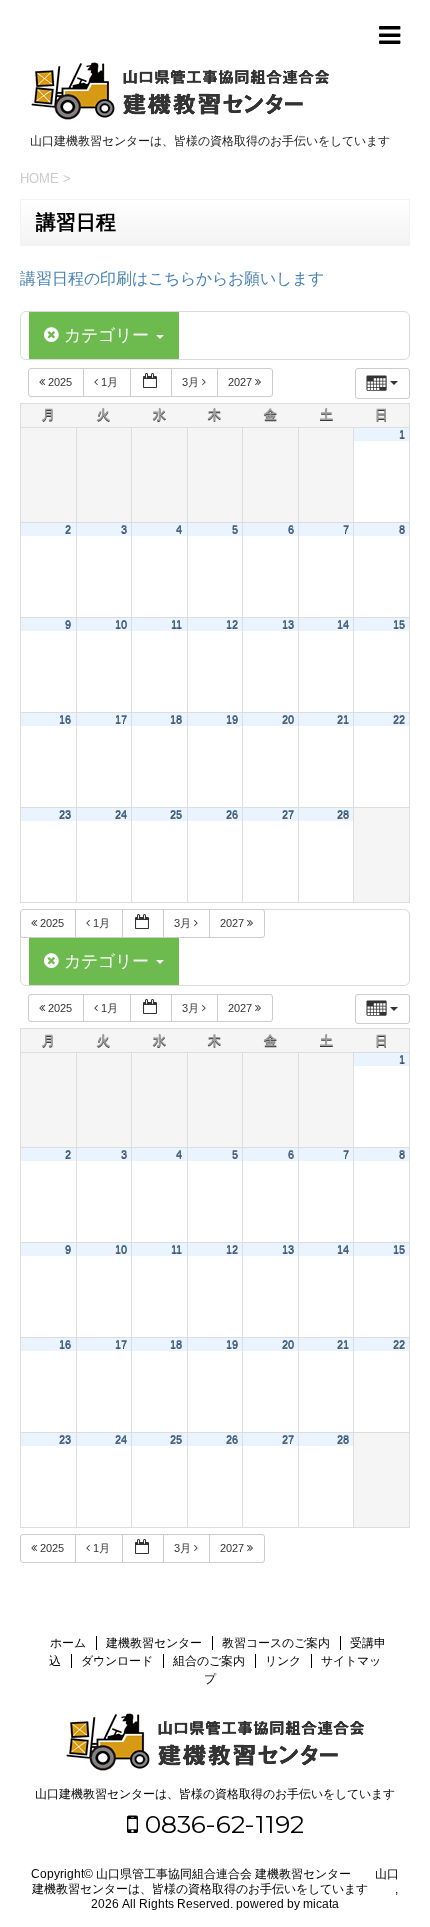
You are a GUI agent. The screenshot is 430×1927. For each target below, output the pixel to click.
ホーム (68, 1643)
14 (343, 624)
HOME (39, 178)
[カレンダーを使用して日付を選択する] (151, 382)
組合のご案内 (209, 1661)
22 (399, 719)
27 (288, 814)
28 (343, 814)
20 (288, 719)
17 (121, 719)
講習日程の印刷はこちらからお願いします (172, 278)
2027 (241, 382)
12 (232, 624)
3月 (192, 382)
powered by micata (286, 1904)
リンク (283, 1661)
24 (121, 814)
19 (232, 719)
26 (232, 814)
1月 (109, 382)
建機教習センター (154, 1643)
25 (176, 814)
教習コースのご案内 (276, 1643)
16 (65, 719)
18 (176, 719)
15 (399, 624)
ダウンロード (117, 1661)
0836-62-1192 (221, 1824)
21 (343, 719)
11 (176, 624)
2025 (60, 382)
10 (121, 624)
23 (65, 814)
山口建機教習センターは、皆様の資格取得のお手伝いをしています (215, 1794)
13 (288, 624)
